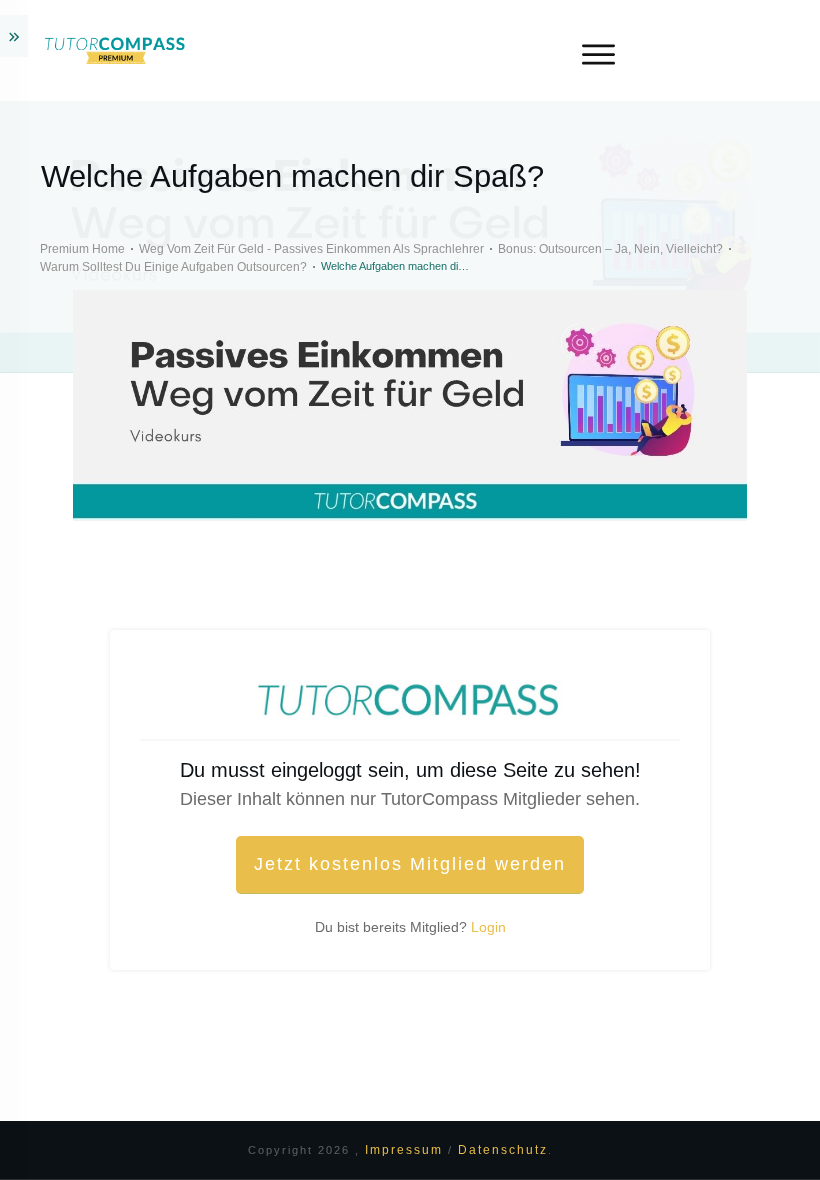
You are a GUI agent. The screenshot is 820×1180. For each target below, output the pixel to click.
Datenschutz (503, 1150)
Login (488, 927)
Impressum (406, 1150)
